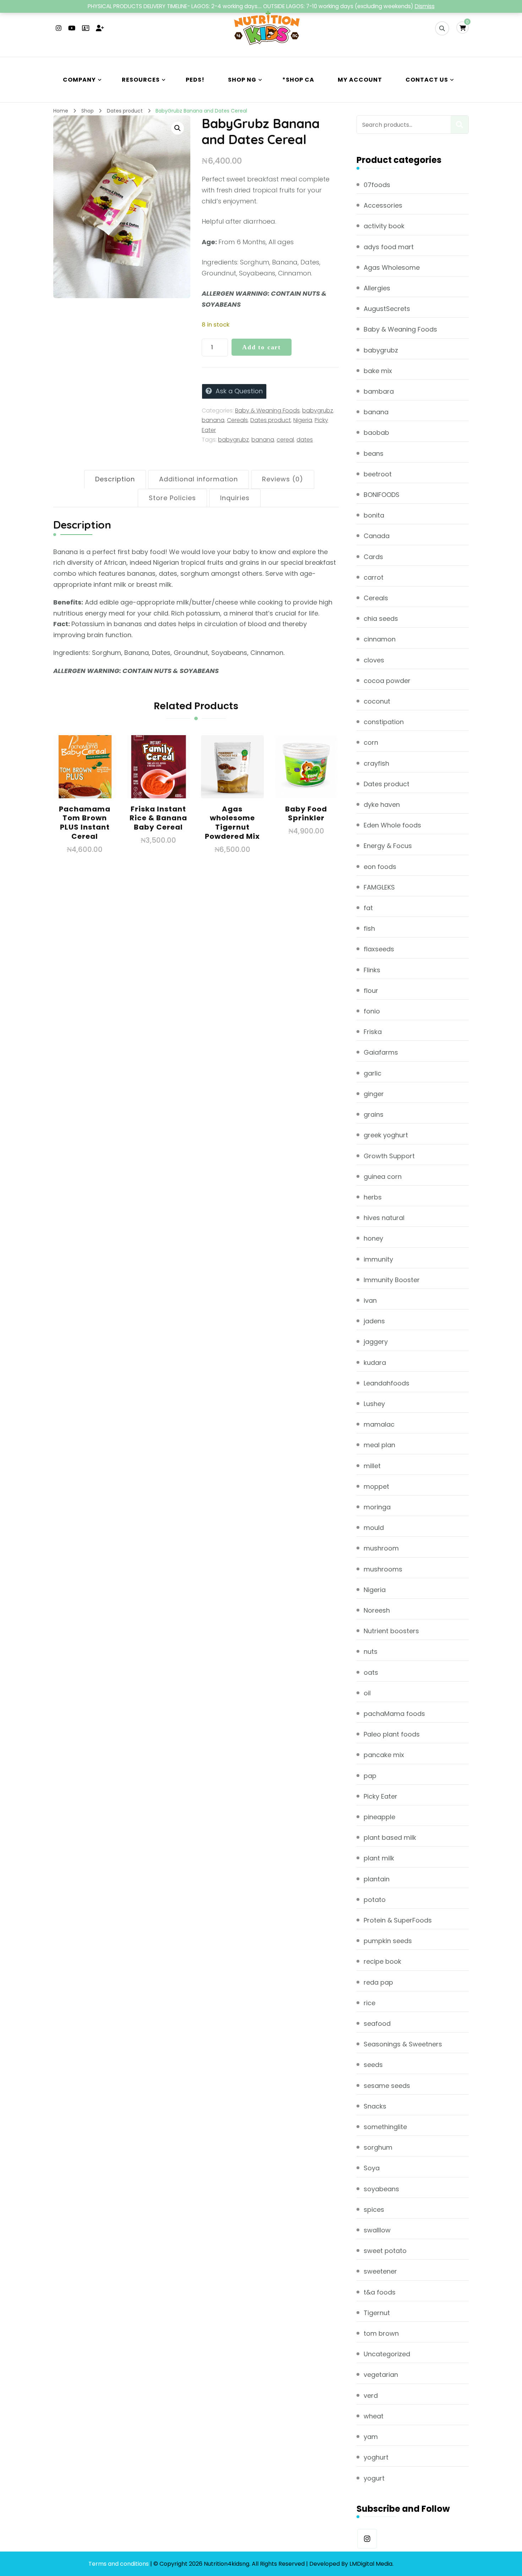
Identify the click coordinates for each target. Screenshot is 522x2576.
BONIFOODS (382, 495)
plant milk (379, 1858)
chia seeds (381, 619)
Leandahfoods (387, 1383)
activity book (384, 226)
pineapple (379, 1817)
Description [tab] (115, 479)
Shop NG (242, 80)
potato (375, 1900)
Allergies (377, 288)
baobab (376, 433)
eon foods (380, 867)
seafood (377, 2023)
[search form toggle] (442, 28)
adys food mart (389, 247)
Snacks (375, 2106)
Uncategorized (387, 2354)
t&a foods (380, 2292)
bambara (379, 391)
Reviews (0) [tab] (283, 479)
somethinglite (385, 2127)
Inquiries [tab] (235, 498)
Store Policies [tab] (172, 498)
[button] (178, 128)
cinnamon (380, 639)
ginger (374, 1094)
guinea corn (383, 1177)
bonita (374, 515)
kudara (375, 1363)
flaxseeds (379, 949)
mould (374, 1528)
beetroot (378, 474)
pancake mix (384, 1755)
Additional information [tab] (199, 479)
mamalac (379, 1424)
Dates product (271, 420)
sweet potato (385, 2251)
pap (370, 1776)
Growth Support (389, 1156)
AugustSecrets (387, 309)
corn (371, 742)
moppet (376, 1486)
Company (79, 80)
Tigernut (377, 2313)
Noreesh (377, 1610)
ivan (370, 1300)
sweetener (380, 2271)
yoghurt (376, 2457)
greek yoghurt (386, 1135)
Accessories (383, 205)
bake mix (378, 371)
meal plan (379, 1445)
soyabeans (381, 2189)
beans (374, 453)
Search (460, 125)
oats (371, 1672)
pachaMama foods (394, 1714)
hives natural (384, 1218)
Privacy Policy (414, 2564)
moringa (377, 1507)
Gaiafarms (381, 1052)
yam (371, 2437)
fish (369, 928)
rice (369, 2003)
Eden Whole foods (392, 825)
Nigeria (303, 420)
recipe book (382, 1961)
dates (305, 440)
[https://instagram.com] (367, 2539)
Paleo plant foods (392, 1734)
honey (373, 1238)
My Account (360, 80)
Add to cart (262, 347)
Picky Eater (380, 1796)
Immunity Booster (392, 1280)
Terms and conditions (119, 2564)
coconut (377, 701)
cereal (285, 440)
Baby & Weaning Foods (267, 411)
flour (371, 991)
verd (371, 2395)
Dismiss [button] (425, 6)
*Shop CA (298, 80)
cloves (374, 660)
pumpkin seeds (388, 1941)
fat (368, 908)
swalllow (377, 2230)
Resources (141, 80)
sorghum (378, 2147)
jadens (374, 1321)
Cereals (237, 420)
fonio (372, 1011)
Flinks (372, 970)
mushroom (381, 1548)
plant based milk (390, 1837)
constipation (384, 722)
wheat (374, 2416)
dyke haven (382, 805)
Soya (372, 2168)
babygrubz (318, 411)
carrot (374, 577)
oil (367, 1693)
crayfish (376, 763)
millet (372, 1466)
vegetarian (381, 2375)
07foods (377, 185)
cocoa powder (387, 681)
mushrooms (383, 1569)
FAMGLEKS (379, 887)
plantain (377, 1879)
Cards (373, 557)
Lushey (374, 1404)
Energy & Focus (388, 846)
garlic (373, 1073)
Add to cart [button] (85, 779)
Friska (373, 1032)
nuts (371, 1651)
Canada (377, 536)
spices (374, 2209)
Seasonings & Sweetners (403, 2044)
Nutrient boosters (391, 1631)
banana (213, 420)
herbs (373, 1197)
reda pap (378, 1982)
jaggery (376, 1342)
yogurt (374, 2478)
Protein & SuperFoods (398, 1920)
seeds (373, 2065)
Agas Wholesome (392, 267)
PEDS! (195, 80)
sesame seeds (387, 2086)
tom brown (381, 2333)
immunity (378, 1259)
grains (374, 1114)
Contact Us (427, 80)
